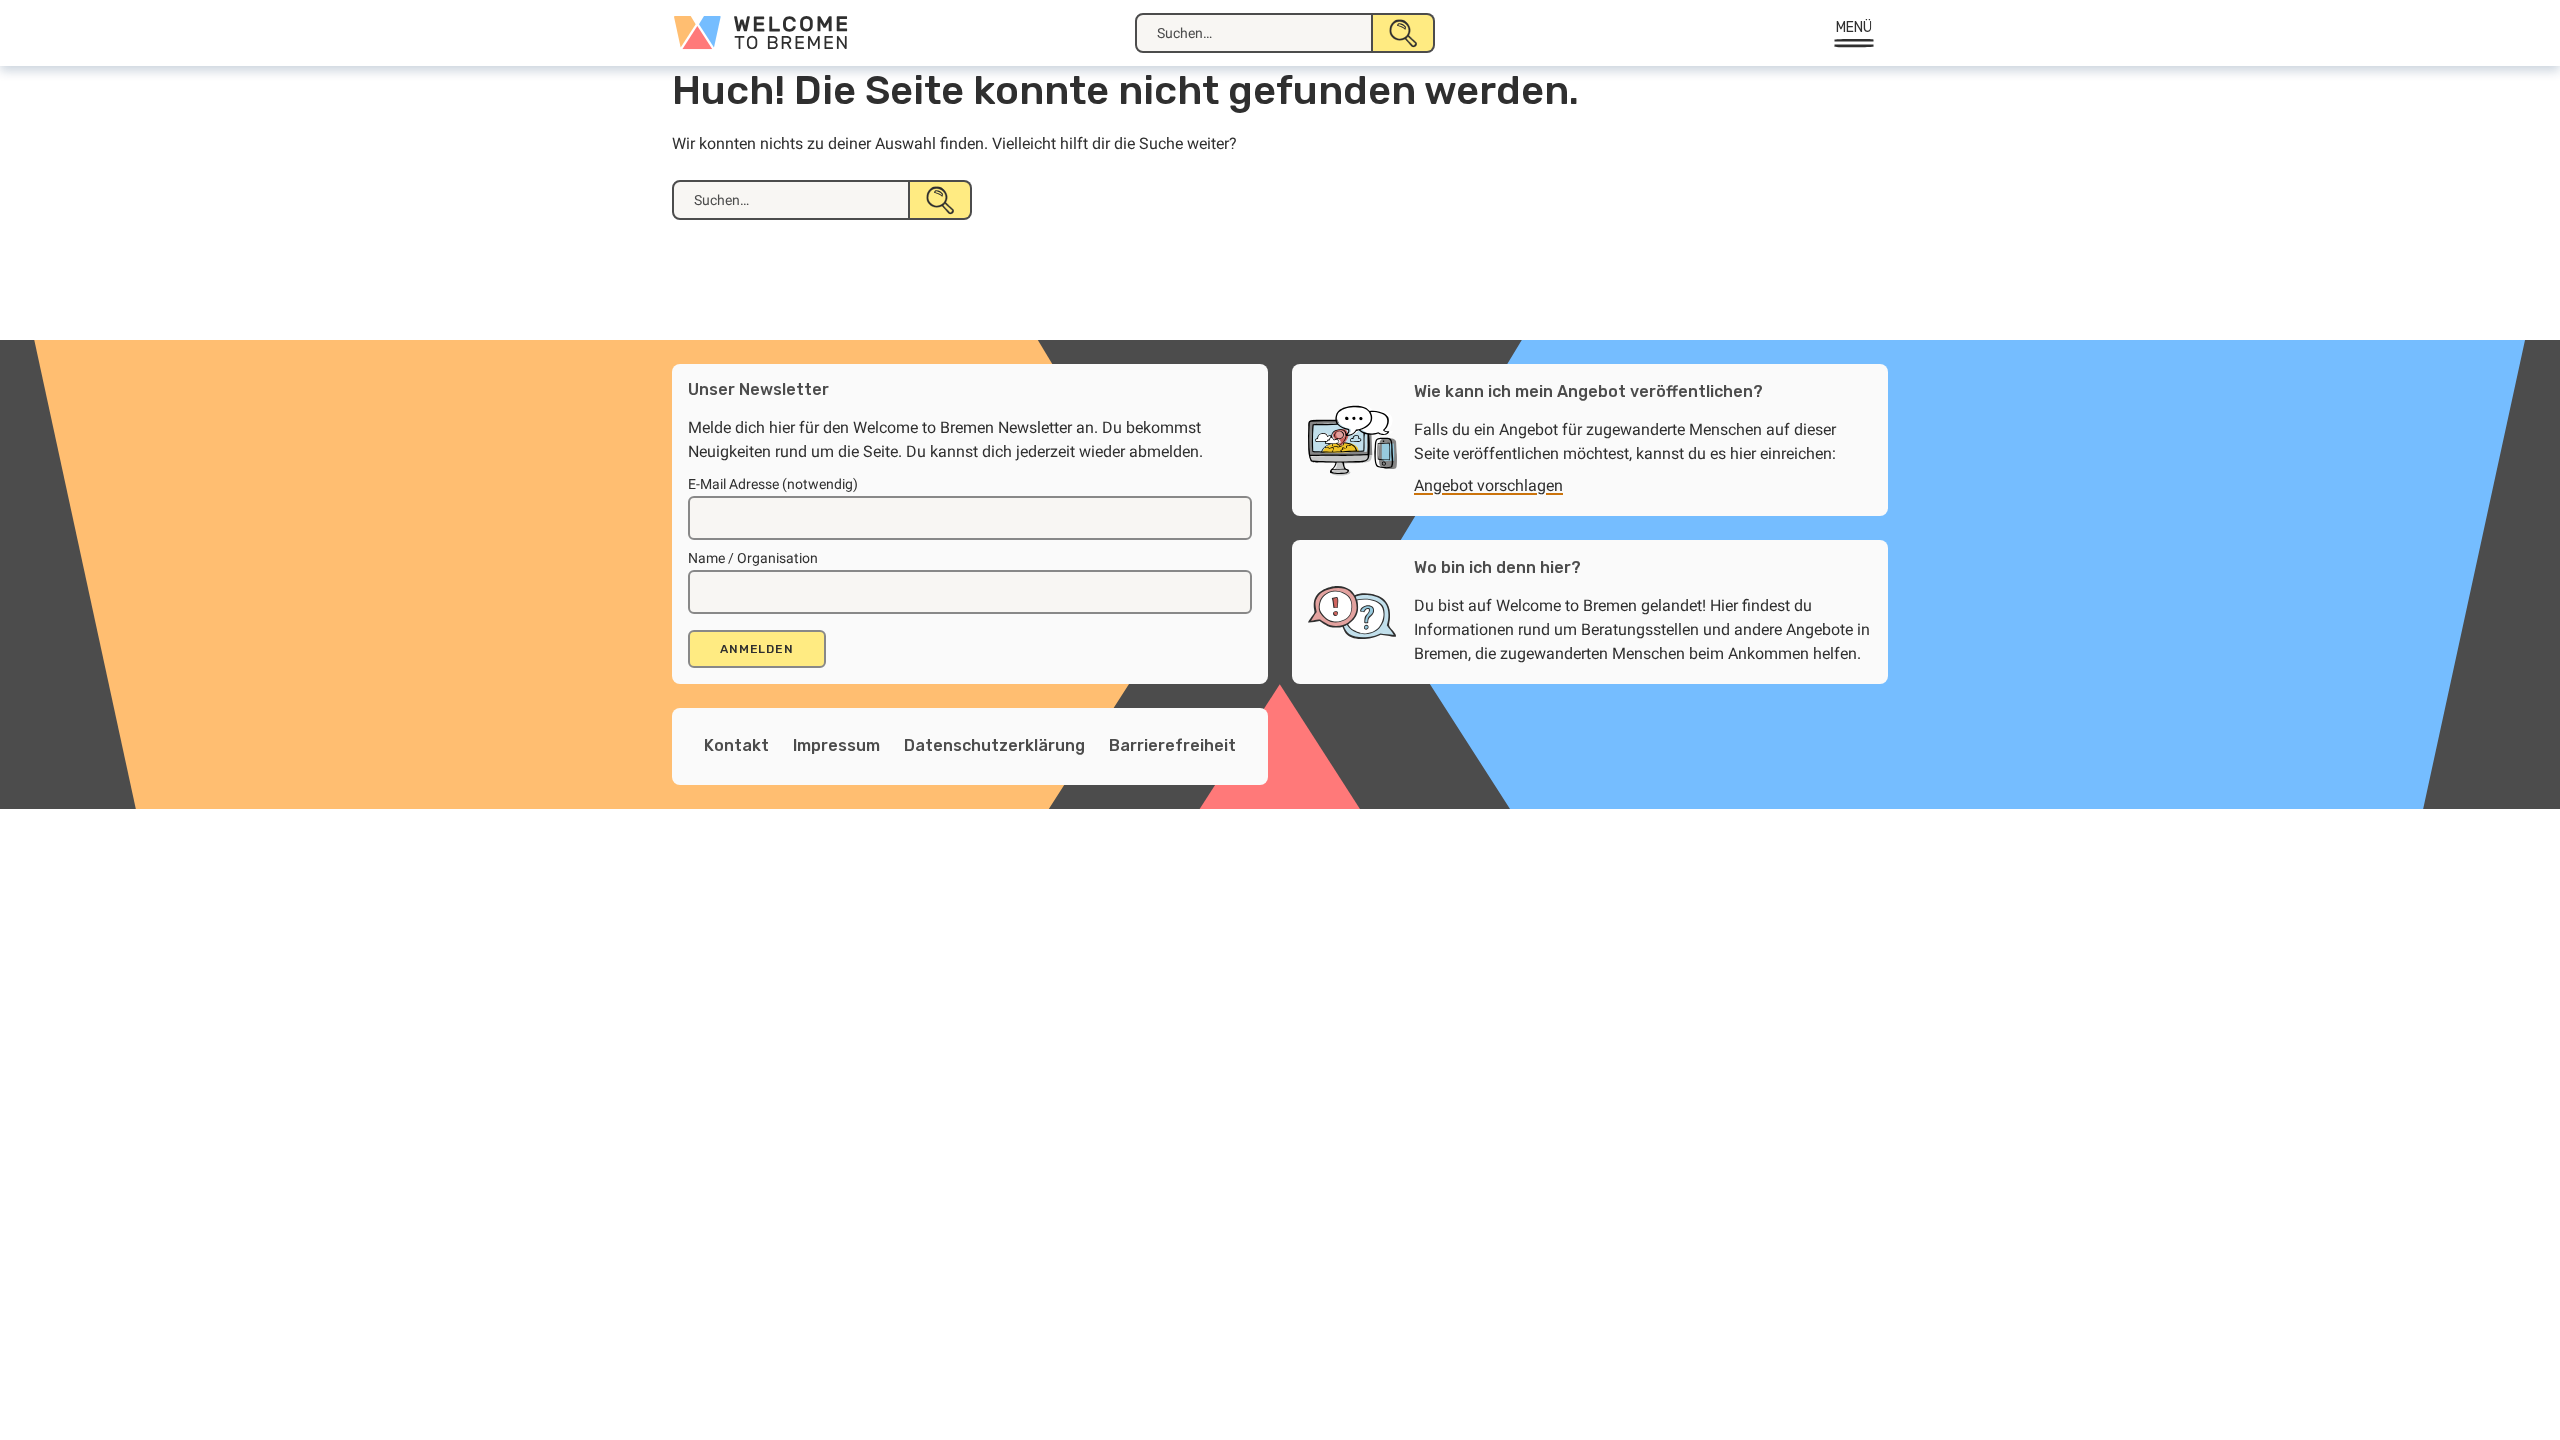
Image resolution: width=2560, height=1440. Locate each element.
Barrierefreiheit (1172, 745)
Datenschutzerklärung (994, 745)
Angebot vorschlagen (1488, 485)
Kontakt (736, 745)
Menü (1854, 27)
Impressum (836, 745)
